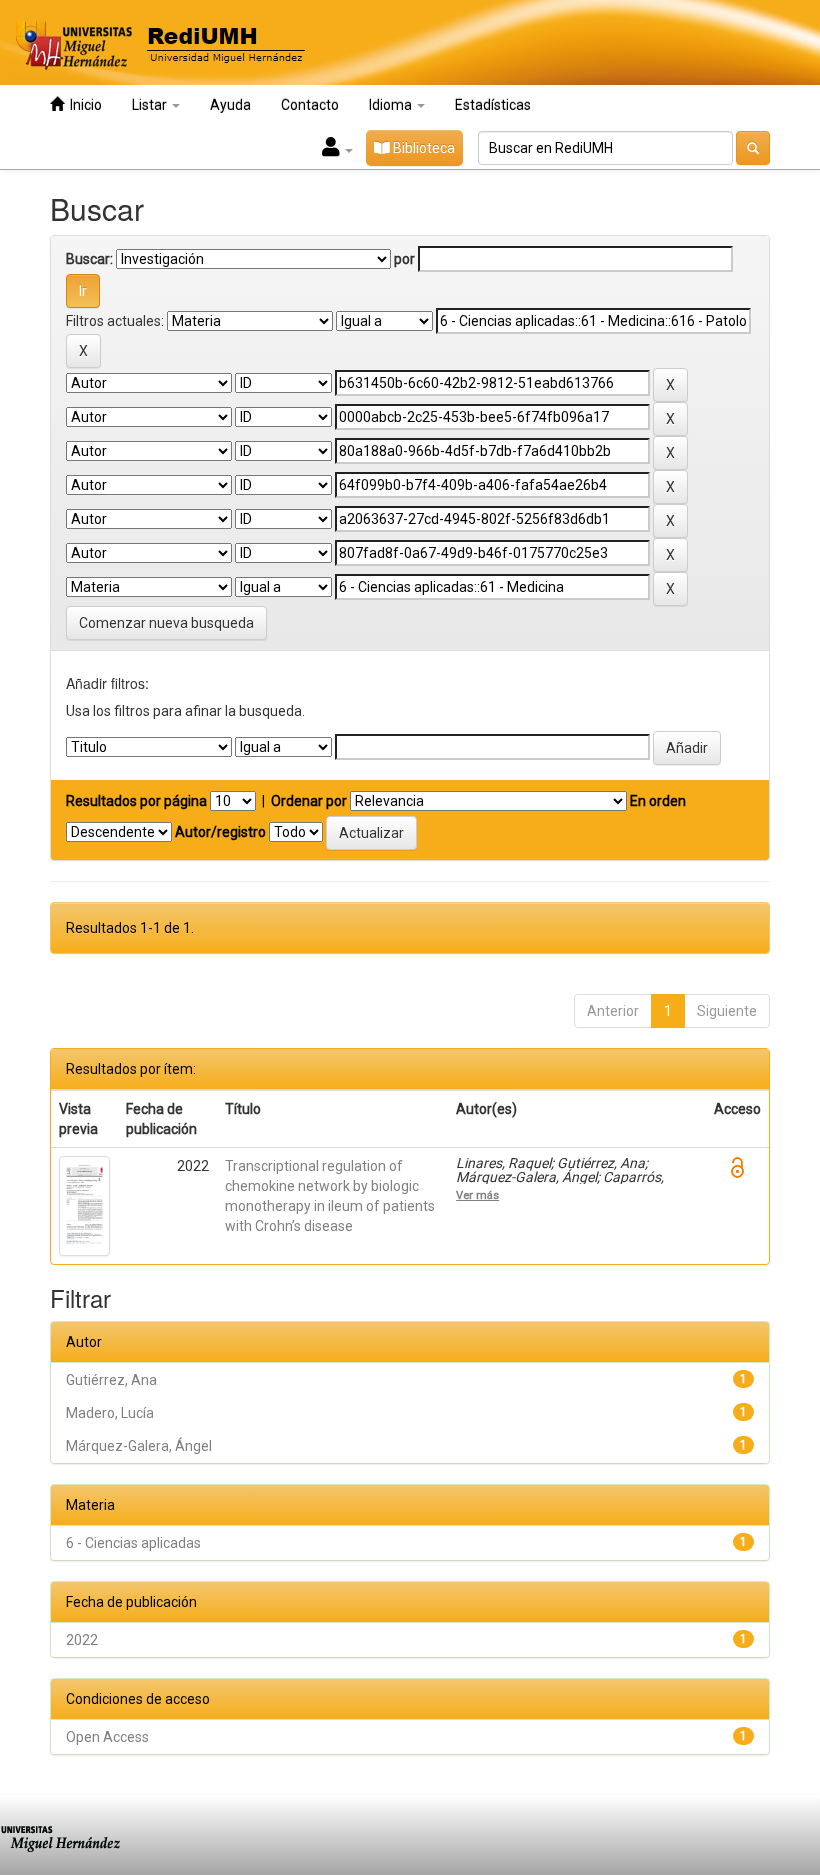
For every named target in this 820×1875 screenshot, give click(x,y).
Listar (151, 105)
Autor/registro (220, 832)
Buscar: (89, 259)
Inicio (83, 105)
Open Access (107, 1737)
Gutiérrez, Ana (111, 1380)
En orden (658, 801)
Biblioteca (422, 148)
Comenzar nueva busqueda (166, 623)
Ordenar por (309, 801)
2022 (82, 1640)
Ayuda (230, 105)
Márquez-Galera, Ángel (139, 1446)
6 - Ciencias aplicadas (133, 1543)
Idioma (392, 105)
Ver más (477, 1195)
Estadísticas (493, 105)
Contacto (310, 105)
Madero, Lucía (110, 1413)
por (404, 259)
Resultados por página (136, 801)
